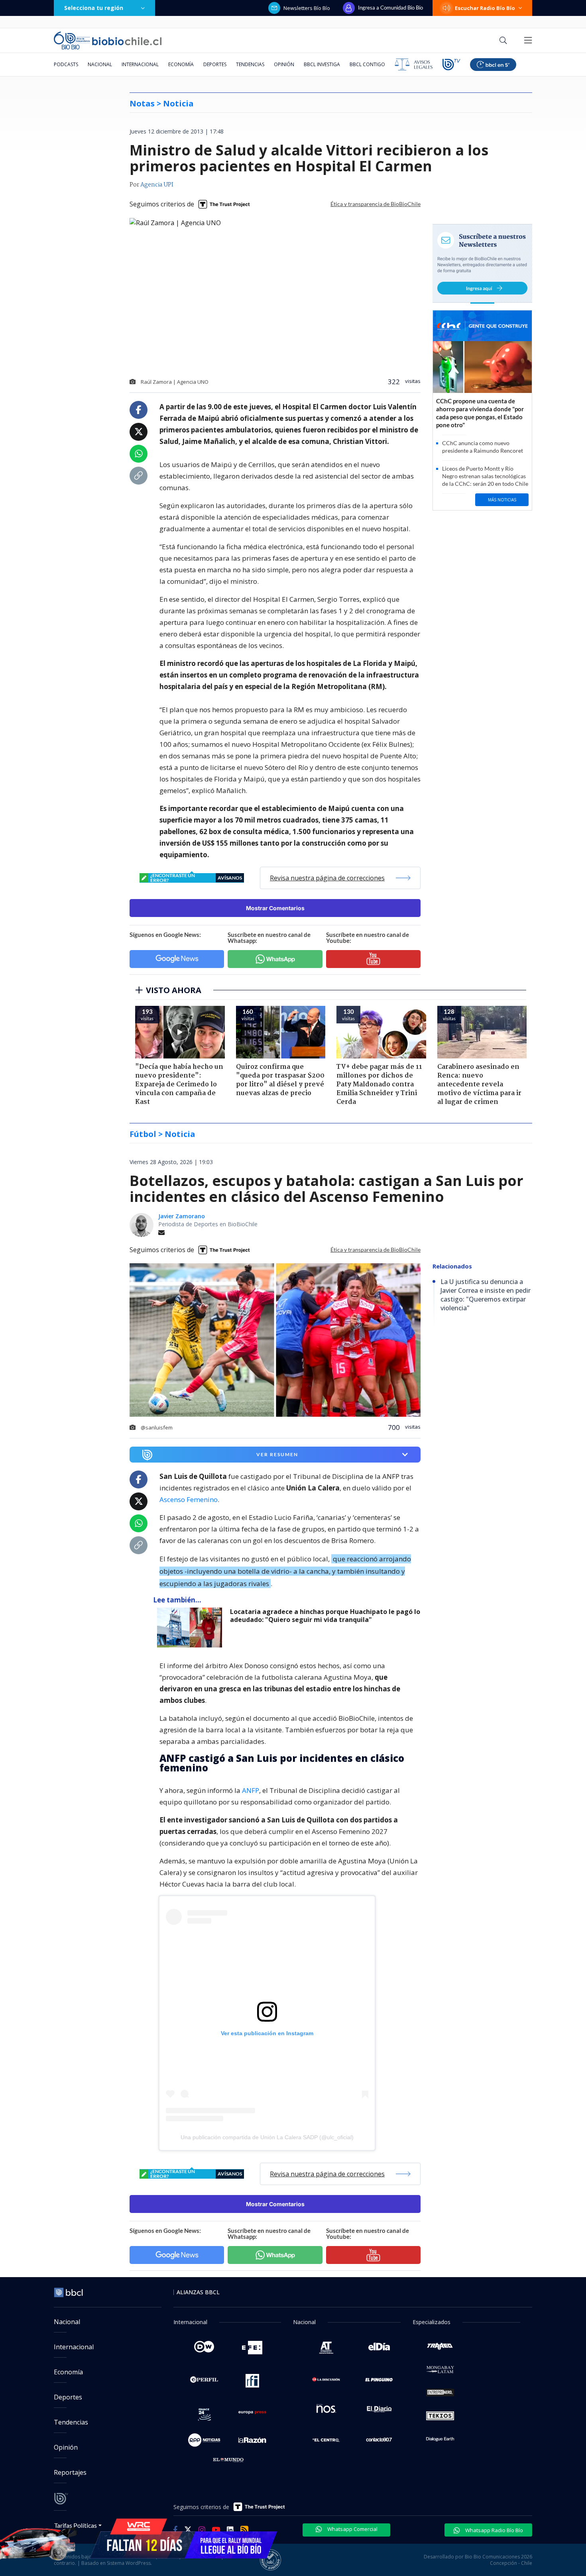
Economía (181, 64)
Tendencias (250, 64)
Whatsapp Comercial (352, 2529)
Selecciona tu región (94, 8)
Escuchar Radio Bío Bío (485, 8)
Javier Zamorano (182, 1216)
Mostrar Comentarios (275, 908)
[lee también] (192, 1628)
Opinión (284, 64)
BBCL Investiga (322, 64)
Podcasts (66, 64)
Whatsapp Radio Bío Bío (494, 2530)
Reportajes (70, 2472)
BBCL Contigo (367, 64)
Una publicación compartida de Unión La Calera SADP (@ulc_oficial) (267, 2137)
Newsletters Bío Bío (307, 8)
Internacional (140, 64)
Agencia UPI (157, 185)
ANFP (251, 1790)
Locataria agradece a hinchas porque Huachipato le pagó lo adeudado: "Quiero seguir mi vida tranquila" (325, 1616)
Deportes (215, 64)
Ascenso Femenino (189, 1499)
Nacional (100, 64)
